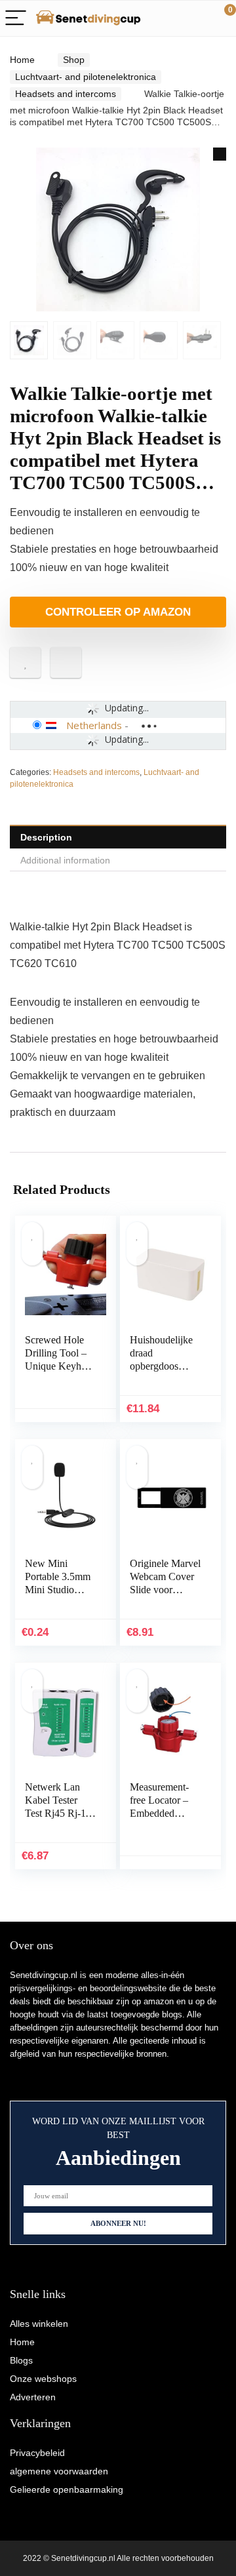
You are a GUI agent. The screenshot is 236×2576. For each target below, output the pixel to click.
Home (22, 60)
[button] (220, 154)
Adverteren (33, 2397)
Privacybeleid (37, 2453)
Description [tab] (46, 837)
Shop (74, 60)
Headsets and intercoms (66, 94)
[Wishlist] (195, 18)
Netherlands (94, 725)
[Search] (167, 19)
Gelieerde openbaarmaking (67, 2489)
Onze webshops (43, 2379)
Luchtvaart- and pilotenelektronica (86, 77)
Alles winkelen (39, 2324)
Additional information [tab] (65, 860)
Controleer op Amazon (118, 612)
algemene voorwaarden (59, 2471)
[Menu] (16, 19)
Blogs (21, 2360)
